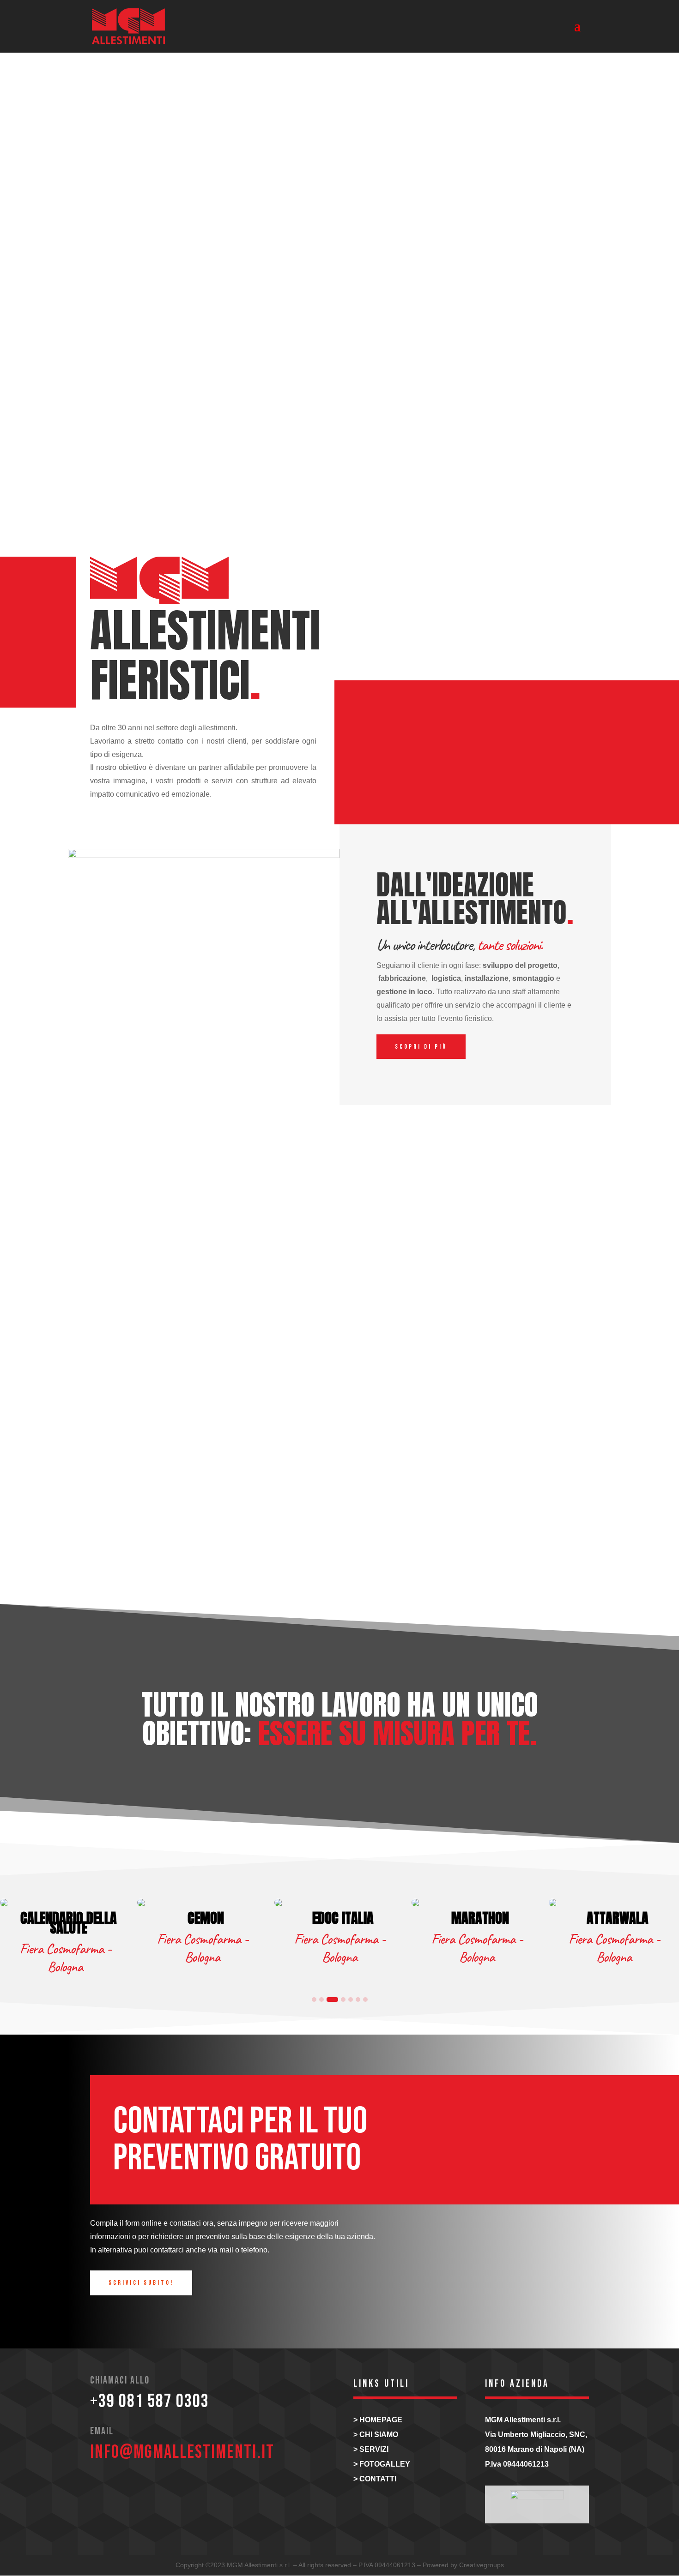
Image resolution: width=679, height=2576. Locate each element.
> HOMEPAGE (378, 2420)
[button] (314, 2000)
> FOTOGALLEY (382, 2464)
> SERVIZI (371, 2449)
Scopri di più (421, 1047)
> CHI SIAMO (376, 2435)
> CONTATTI (375, 2479)
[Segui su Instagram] (102, 2489)
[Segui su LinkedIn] (130, 2489)
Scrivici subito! (141, 2283)
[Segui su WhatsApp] (158, 2489)
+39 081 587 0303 (150, 2402)
